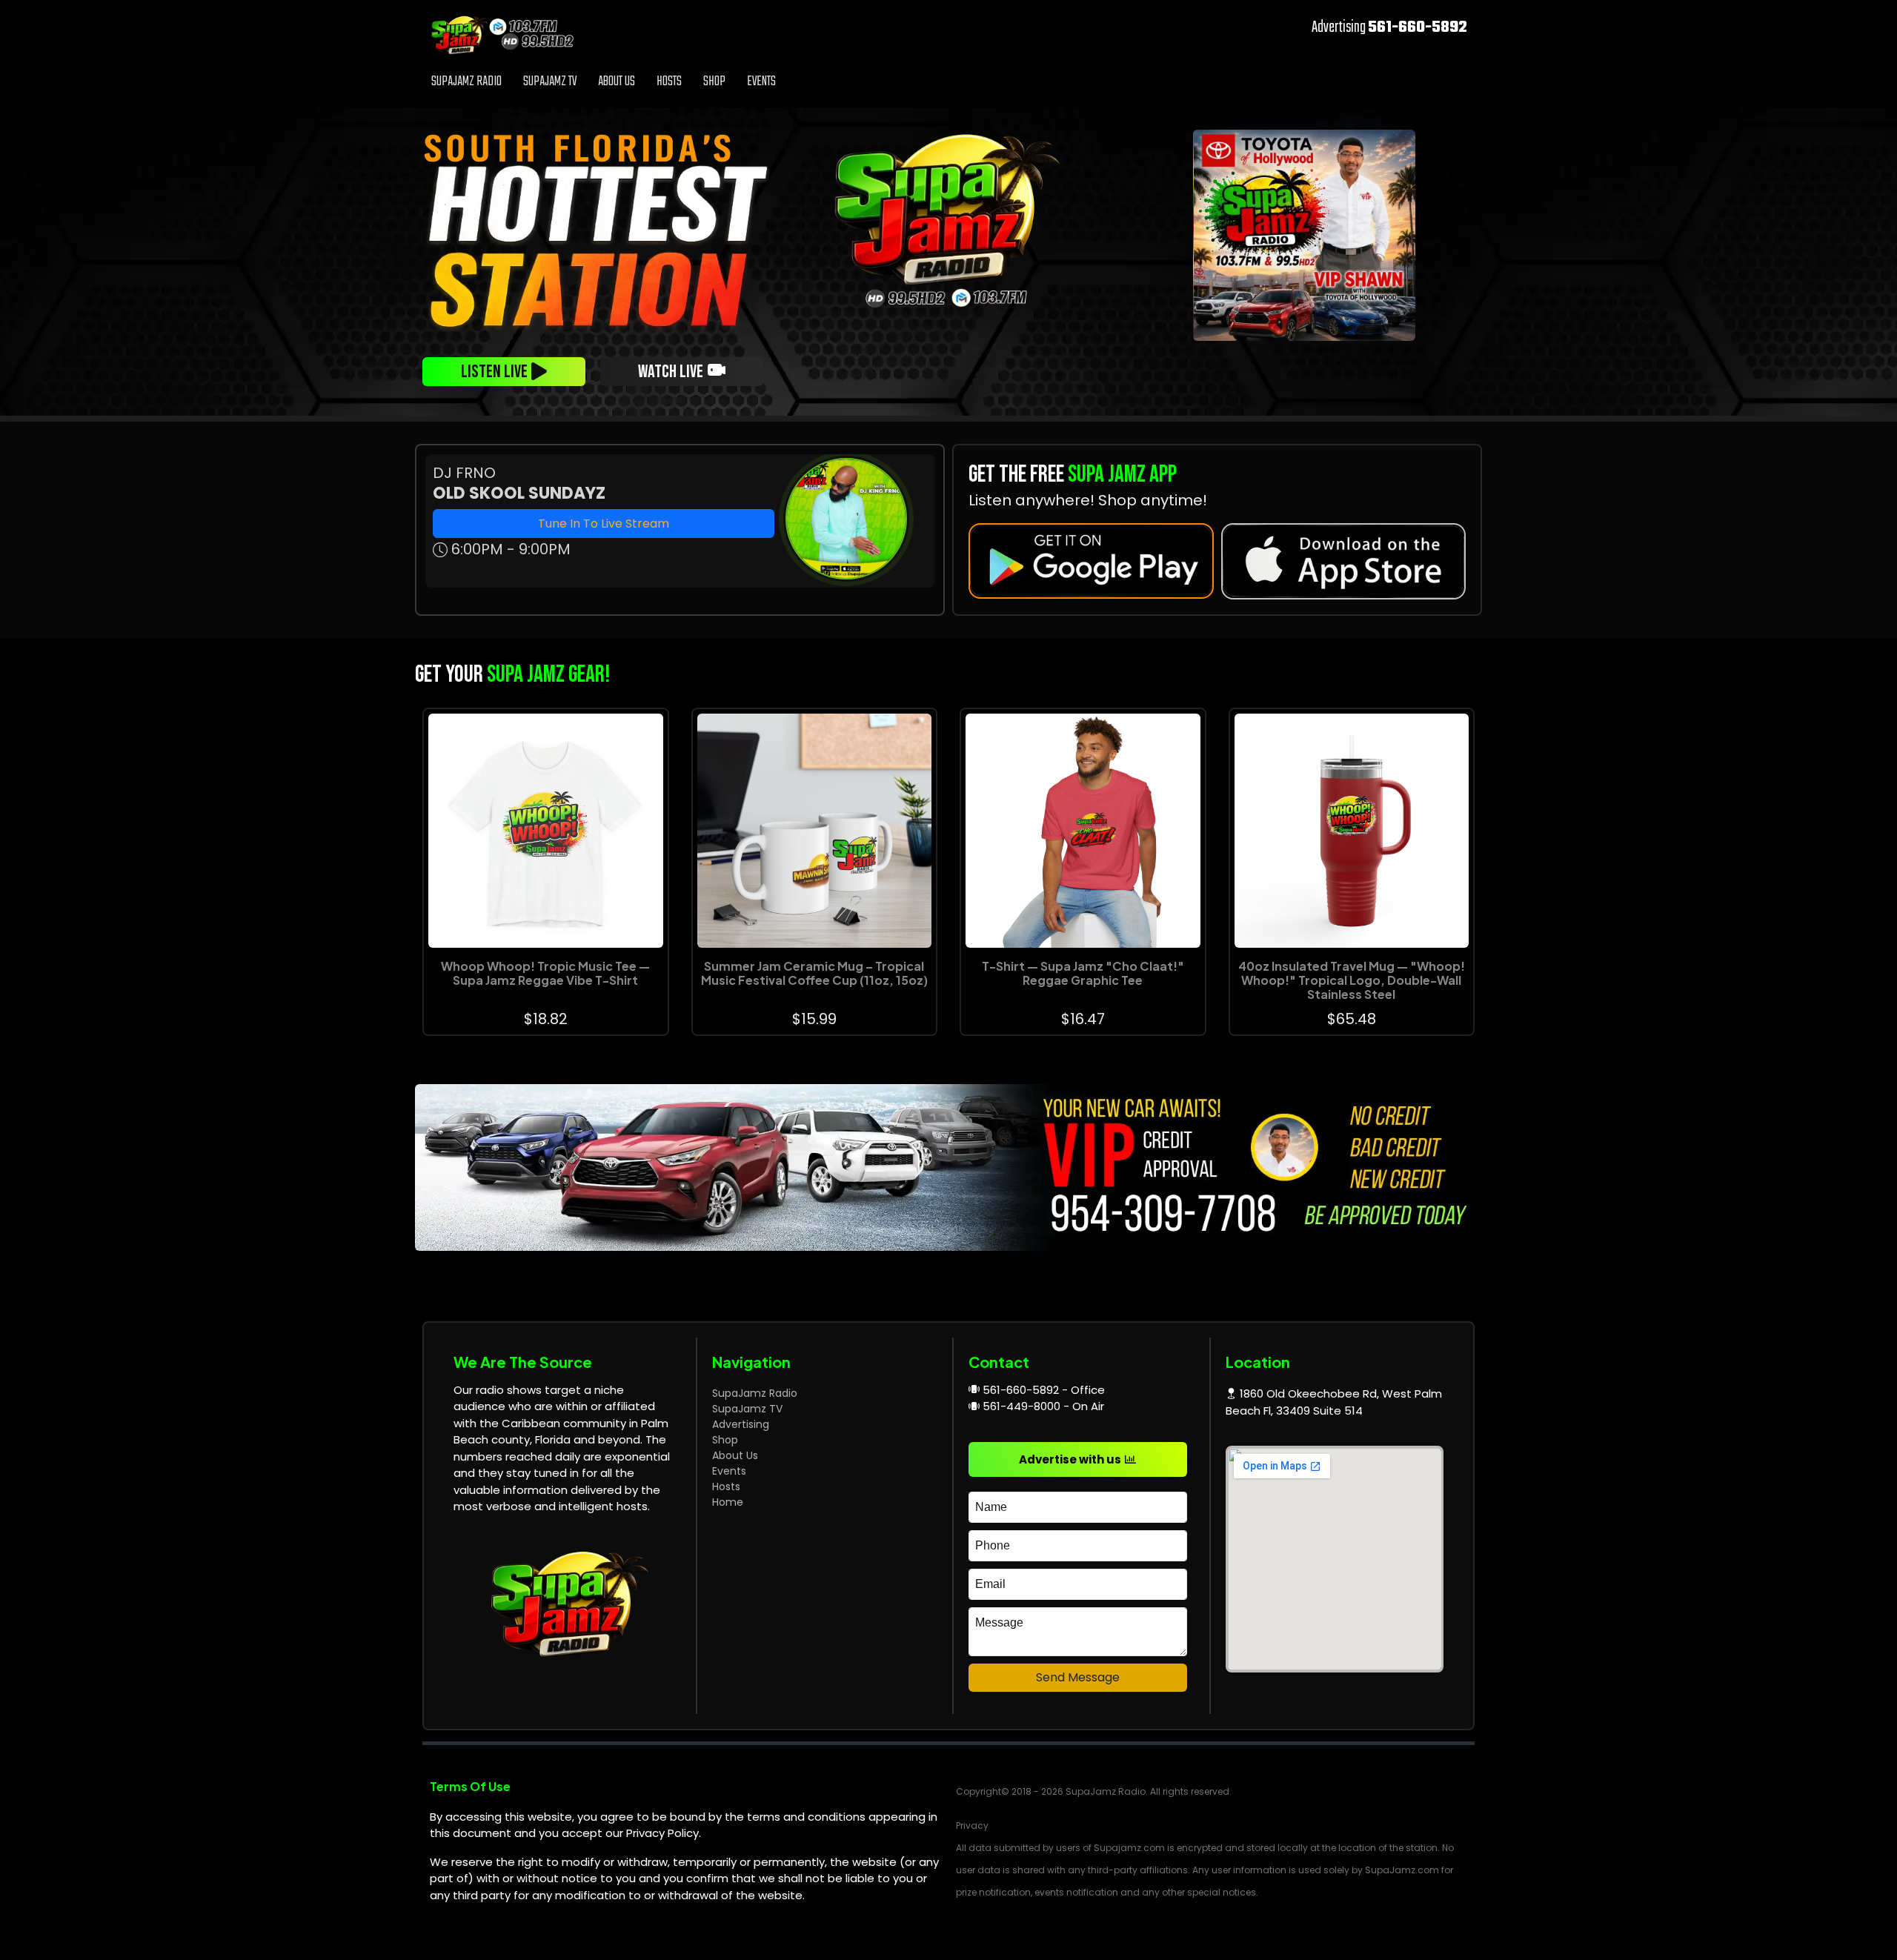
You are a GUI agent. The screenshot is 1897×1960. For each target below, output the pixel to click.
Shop (714, 82)
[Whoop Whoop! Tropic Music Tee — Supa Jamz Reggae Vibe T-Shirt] (546, 831)
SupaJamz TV (550, 82)
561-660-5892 (1418, 27)
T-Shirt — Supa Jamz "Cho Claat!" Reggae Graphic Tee (1083, 973)
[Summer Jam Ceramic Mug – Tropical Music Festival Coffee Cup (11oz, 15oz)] (815, 831)
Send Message (1078, 1677)
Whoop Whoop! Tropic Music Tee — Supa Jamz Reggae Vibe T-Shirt (545, 973)
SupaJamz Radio (466, 82)
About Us (617, 82)
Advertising (741, 1424)
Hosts (669, 82)
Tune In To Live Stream (604, 524)
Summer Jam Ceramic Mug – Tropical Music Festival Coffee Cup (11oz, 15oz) (814, 973)
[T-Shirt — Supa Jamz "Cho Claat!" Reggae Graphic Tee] (1083, 831)
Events (761, 82)
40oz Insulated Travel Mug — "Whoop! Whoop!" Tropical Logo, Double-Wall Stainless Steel (1352, 980)
